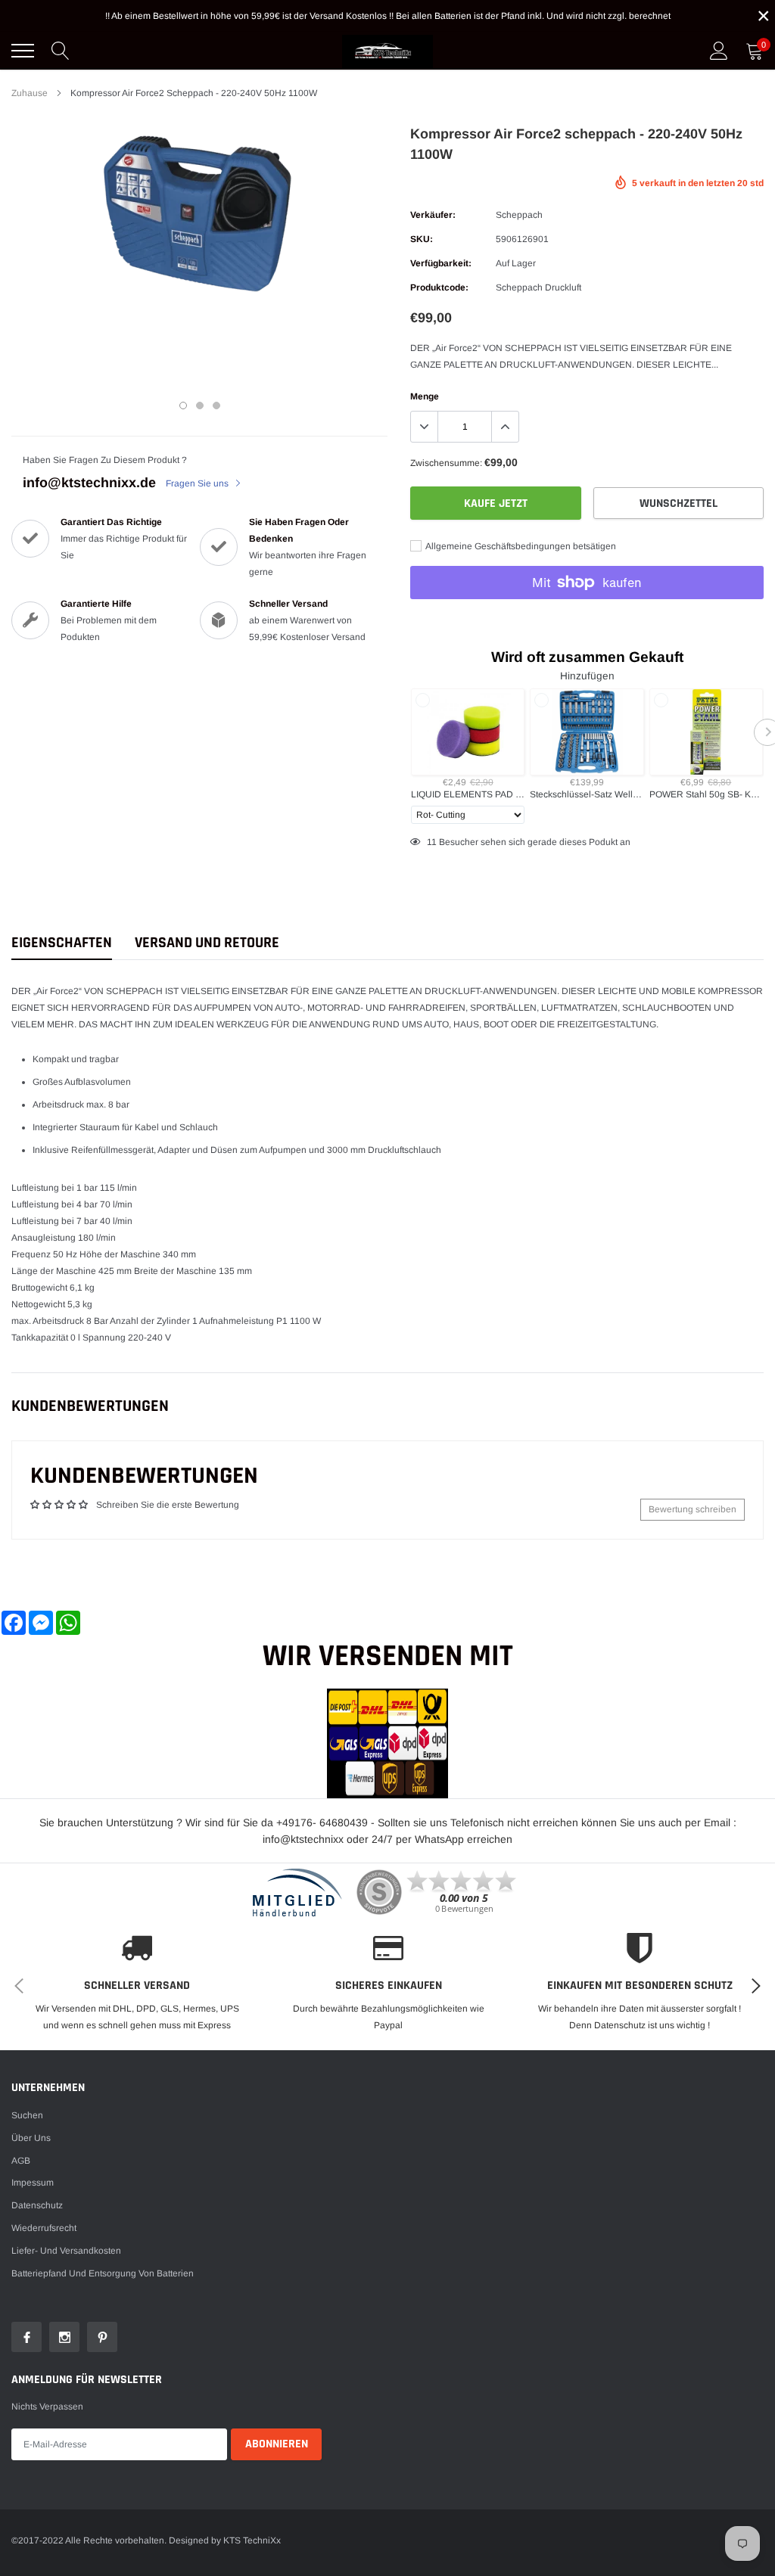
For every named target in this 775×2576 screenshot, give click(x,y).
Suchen (27, 2115)
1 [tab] (183, 406)
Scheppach (519, 215)
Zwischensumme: (446, 463)
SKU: (422, 239)
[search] (61, 51)
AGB (21, 2161)
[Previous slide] (406, 732)
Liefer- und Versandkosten (66, 2251)
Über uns (31, 2138)
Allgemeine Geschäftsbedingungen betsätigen (520, 546)
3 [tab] (216, 406)
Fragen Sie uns (198, 483)
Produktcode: (439, 287)
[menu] (23, 51)
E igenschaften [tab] (62, 943)
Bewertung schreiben (693, 1509)
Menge (425, 396)
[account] (719, 51)
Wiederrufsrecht (44, 2228)
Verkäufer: (433, 215)
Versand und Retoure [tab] (207, 943)
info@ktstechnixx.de (89, 483)
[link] (26, 2337)
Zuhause (30, 93)
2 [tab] (200, 406)
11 (432, 842)
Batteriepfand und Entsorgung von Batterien (103, 2273)
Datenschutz (37, 2205)
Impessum (33, 2183)
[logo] (387, 51)
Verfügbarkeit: (441, 263)
